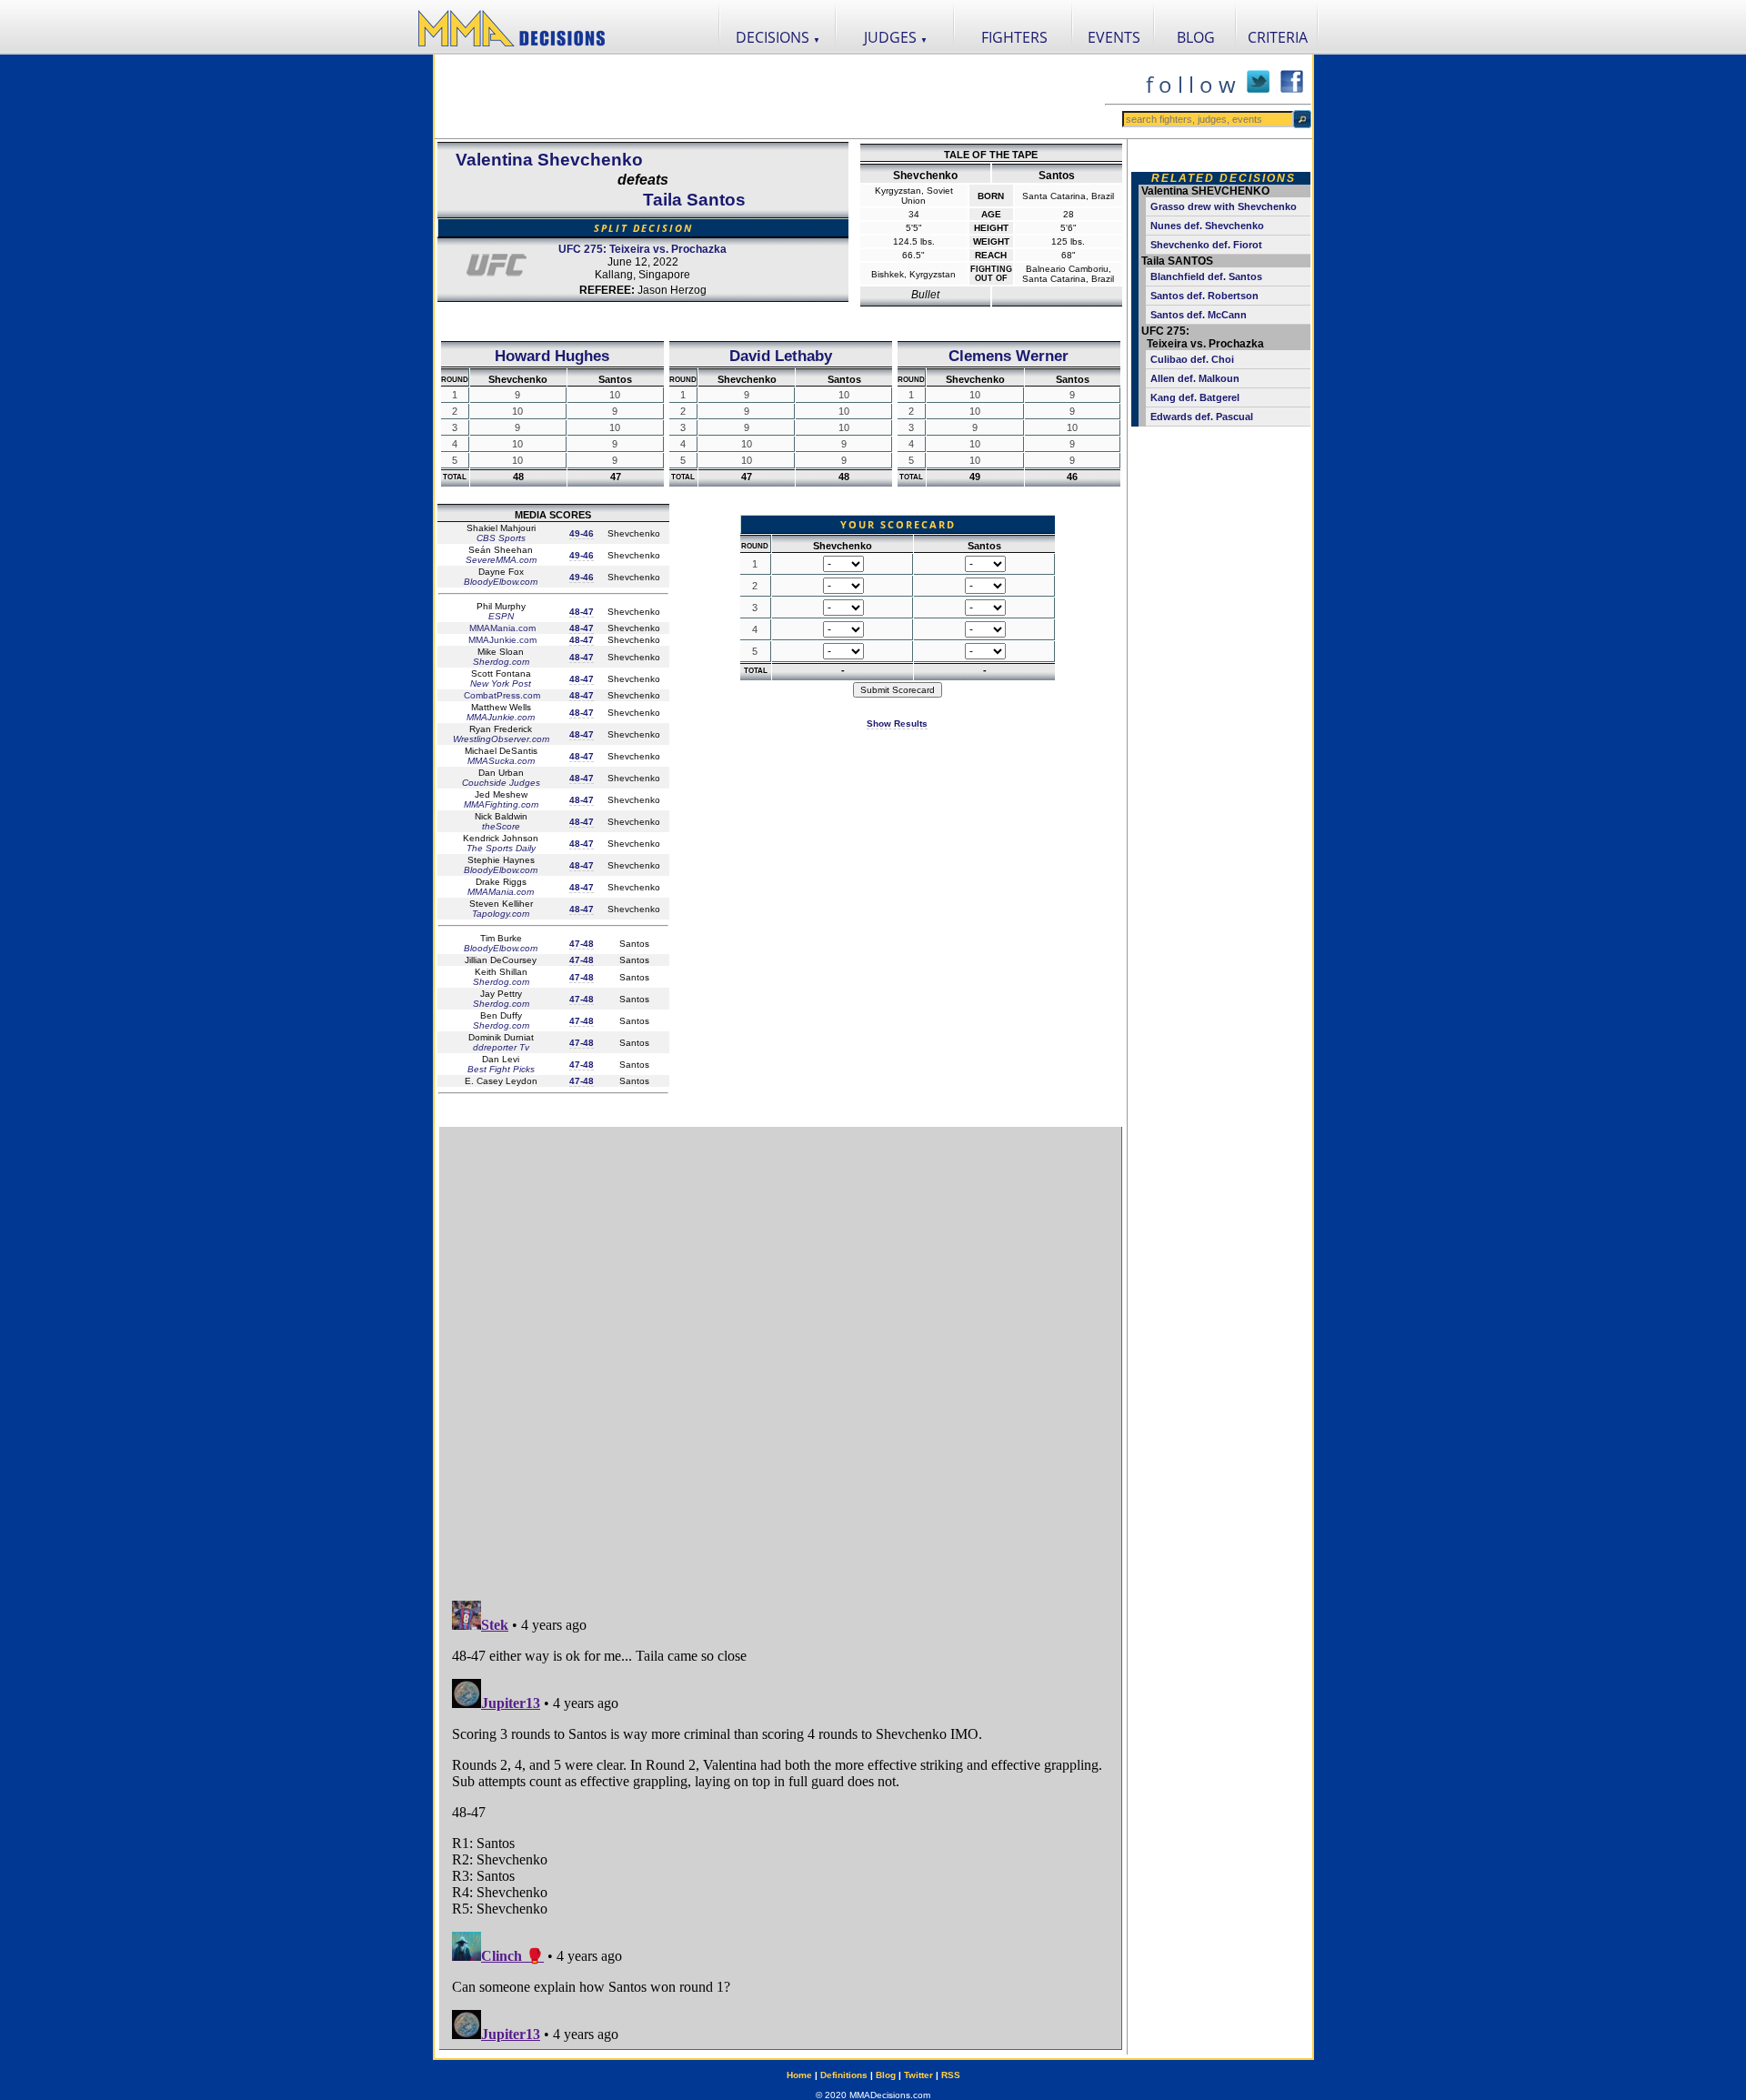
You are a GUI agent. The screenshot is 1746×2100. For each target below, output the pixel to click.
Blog (886, 2075)
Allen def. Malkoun (1195, 378)
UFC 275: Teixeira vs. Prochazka (642, 249)
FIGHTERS (1014, 37)
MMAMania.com (501, 628)
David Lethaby (781, 356)
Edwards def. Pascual (1202, 417)
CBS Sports (501, 538)
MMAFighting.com (501, 804)
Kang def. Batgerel (1195, 397)
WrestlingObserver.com (501, 739)
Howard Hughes (552, 356)
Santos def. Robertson (1204, 296)
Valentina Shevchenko (549, 160)
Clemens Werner (1008, 356)
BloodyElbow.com (501, 582)
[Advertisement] (769, 96)
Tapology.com (501, 914)
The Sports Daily (501, 848)
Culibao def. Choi (1192, 359)
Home (799, 2075)
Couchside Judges (501, 783)
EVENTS (1114, 37)
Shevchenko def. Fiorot (1206, 245)
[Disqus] (780, 1355)
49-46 (582, 533)
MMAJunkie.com (501, 640)
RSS (951, 2075)
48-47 (582, 612)
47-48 (582, 944)
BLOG (1196, 37)
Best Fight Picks (501, 1069)
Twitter (918, 2075)
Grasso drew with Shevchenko (1224, 206)
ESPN (501, 616)
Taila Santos (694, 200)
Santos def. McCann (1199, 315)
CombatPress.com (501, 695)
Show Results (897, 723)
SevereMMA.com (501, 560)
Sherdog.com (501, 662)
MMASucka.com (501, 761)
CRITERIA (1278, 37)
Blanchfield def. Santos (1206, 276)
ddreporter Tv (501, 1047)
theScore (501, 826)
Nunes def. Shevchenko (1207, 226)
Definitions (844, 2075)
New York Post (501, 683)
